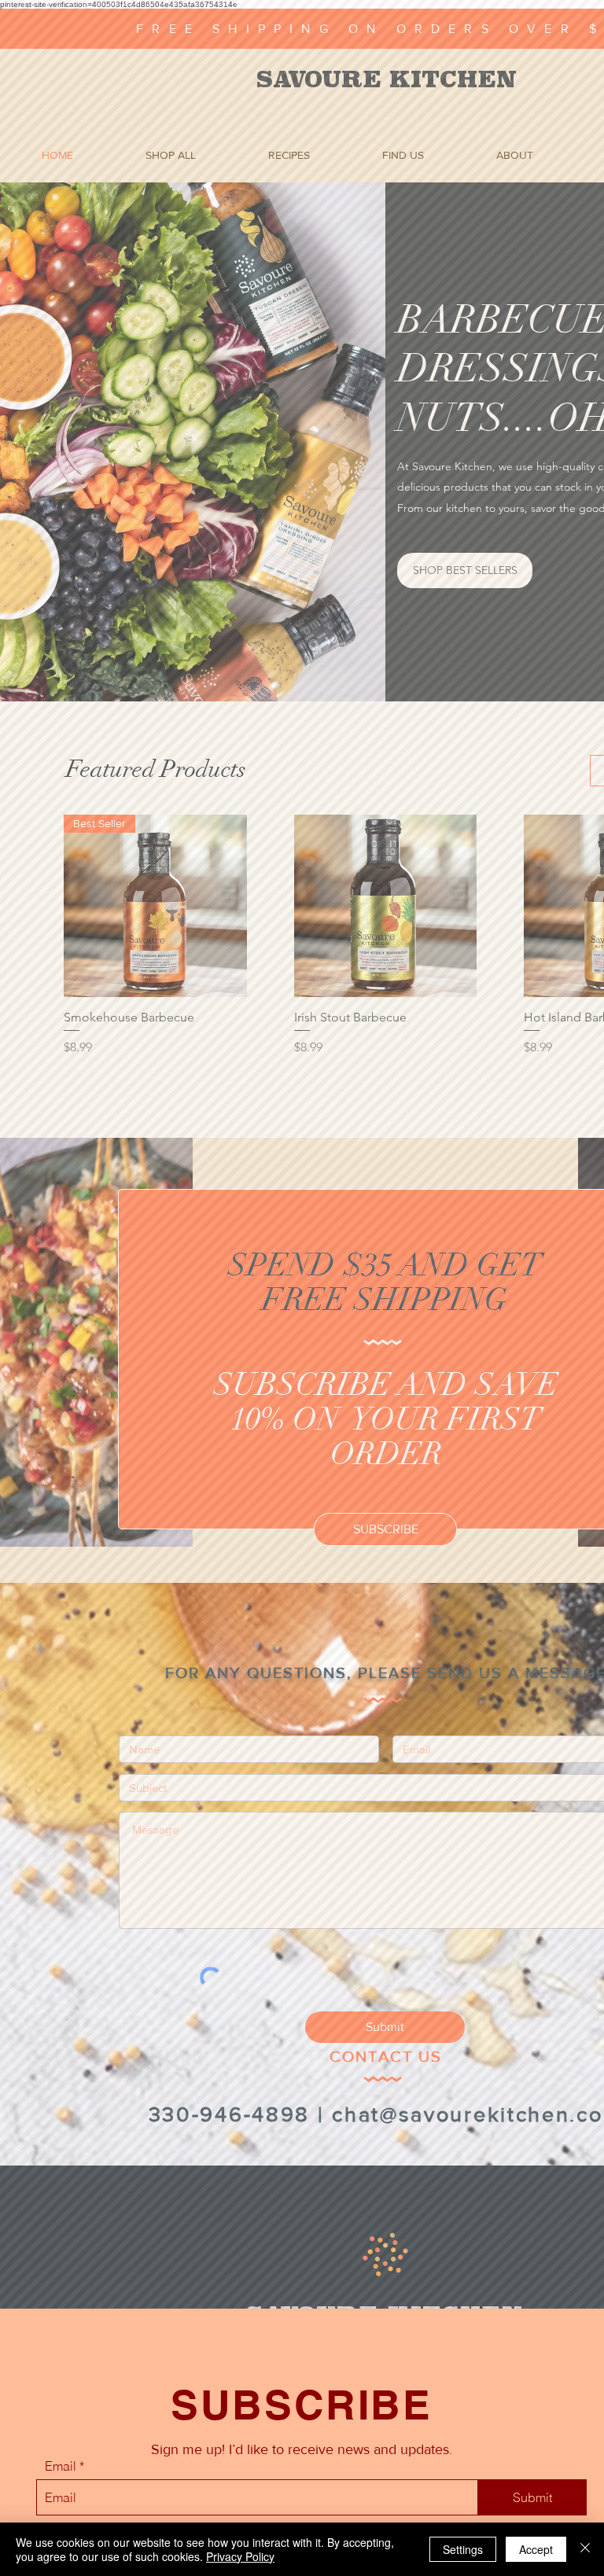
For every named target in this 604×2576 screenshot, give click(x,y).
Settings (463, 2549)
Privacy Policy (240, 2556)
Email (61, 2466)
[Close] (585, 2549)
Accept (536, 2549)
